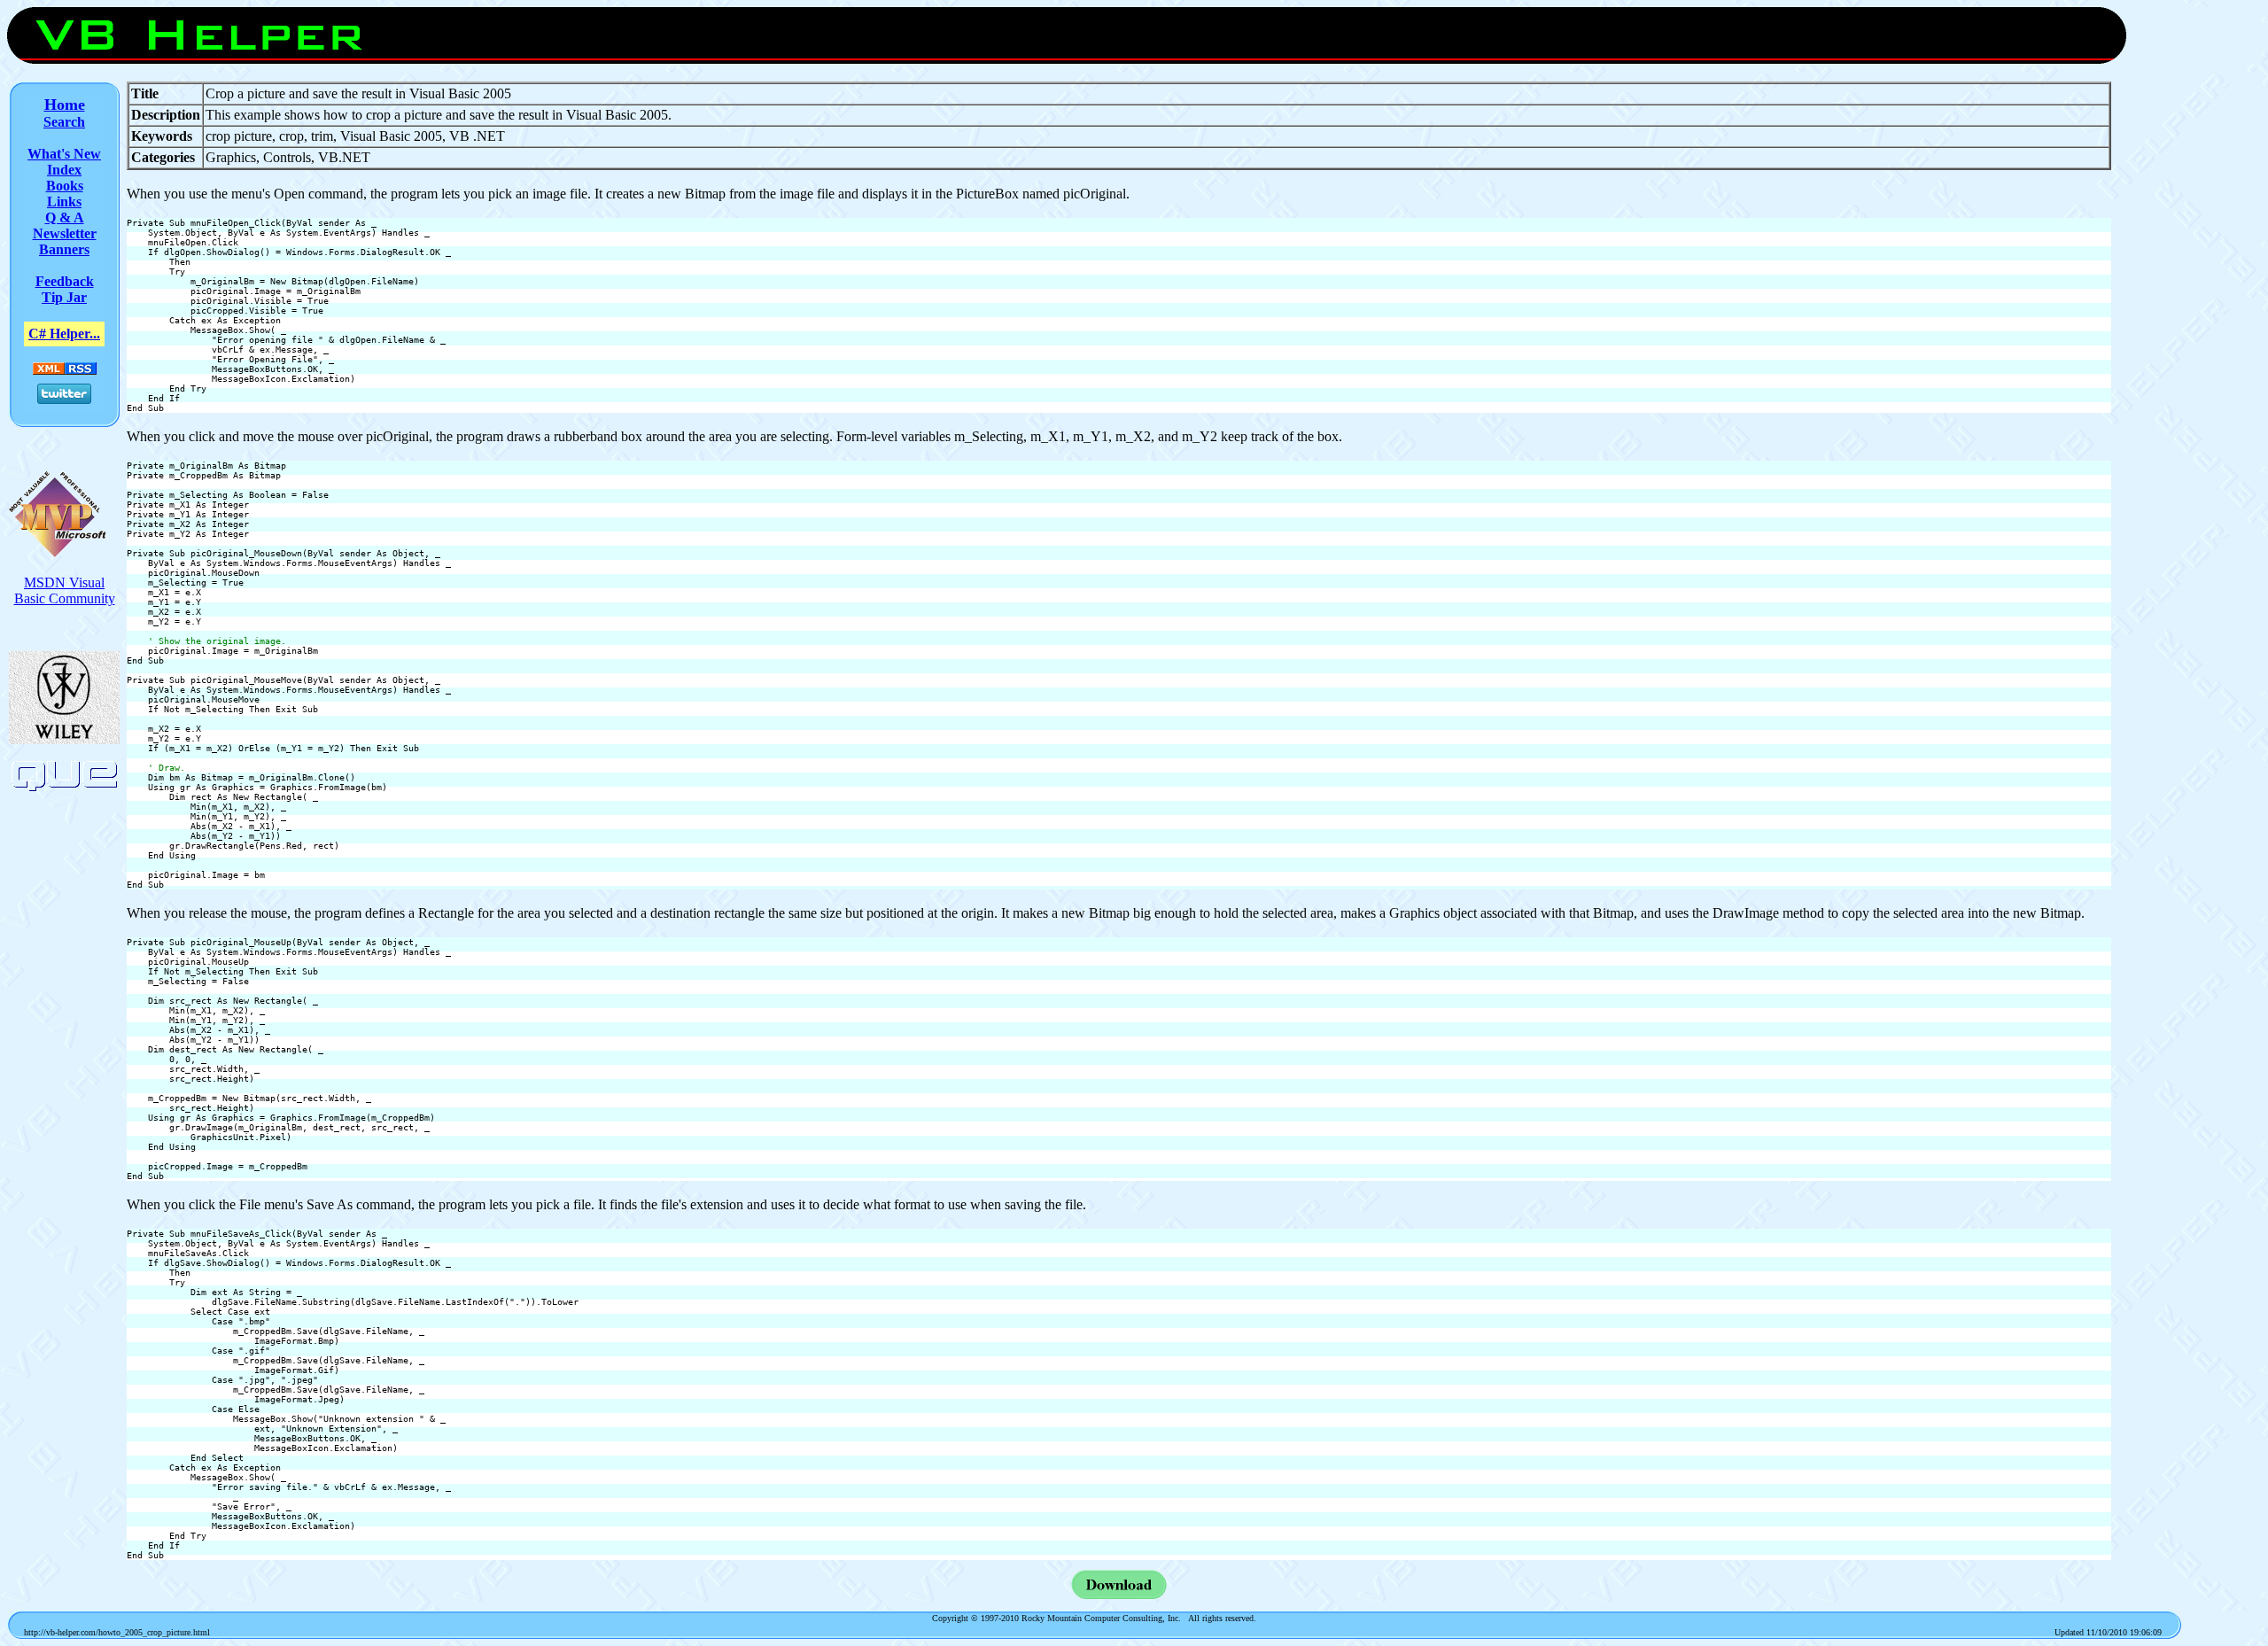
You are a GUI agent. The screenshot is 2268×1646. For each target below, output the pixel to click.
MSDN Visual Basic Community (65, 590)
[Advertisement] (2188, 347)
